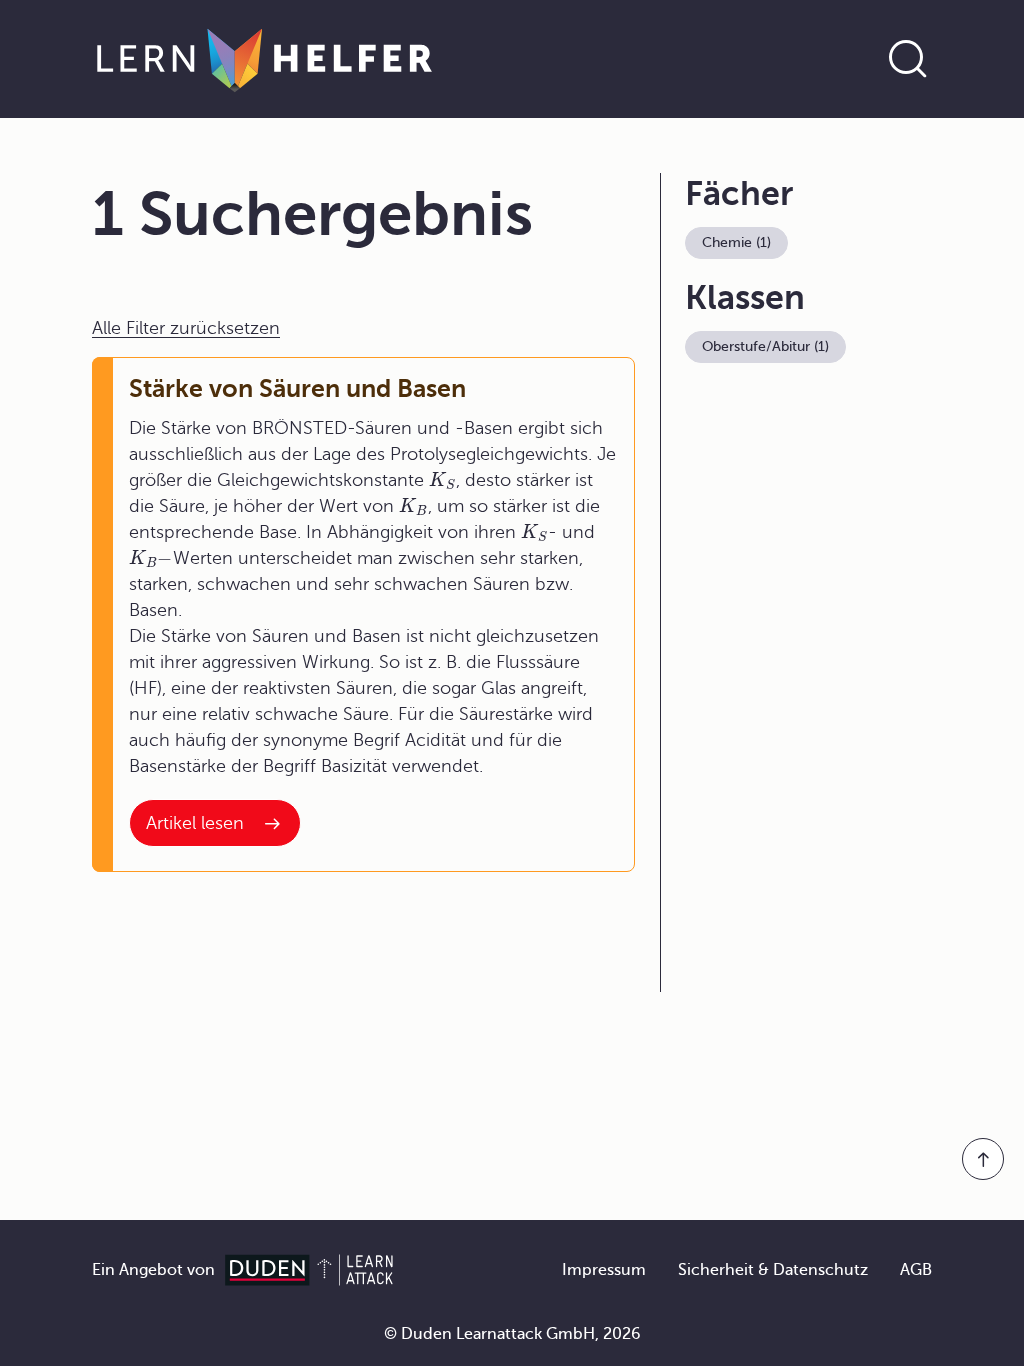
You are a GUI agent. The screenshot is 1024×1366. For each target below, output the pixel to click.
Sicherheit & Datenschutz (773, 1270)
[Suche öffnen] (908, 59)
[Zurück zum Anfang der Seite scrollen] (983, 1159)
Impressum (604, 1270)
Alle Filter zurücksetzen (186, 328)
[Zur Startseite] (264, 59)
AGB (916, 1270)
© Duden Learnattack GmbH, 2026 (512, 1334)
